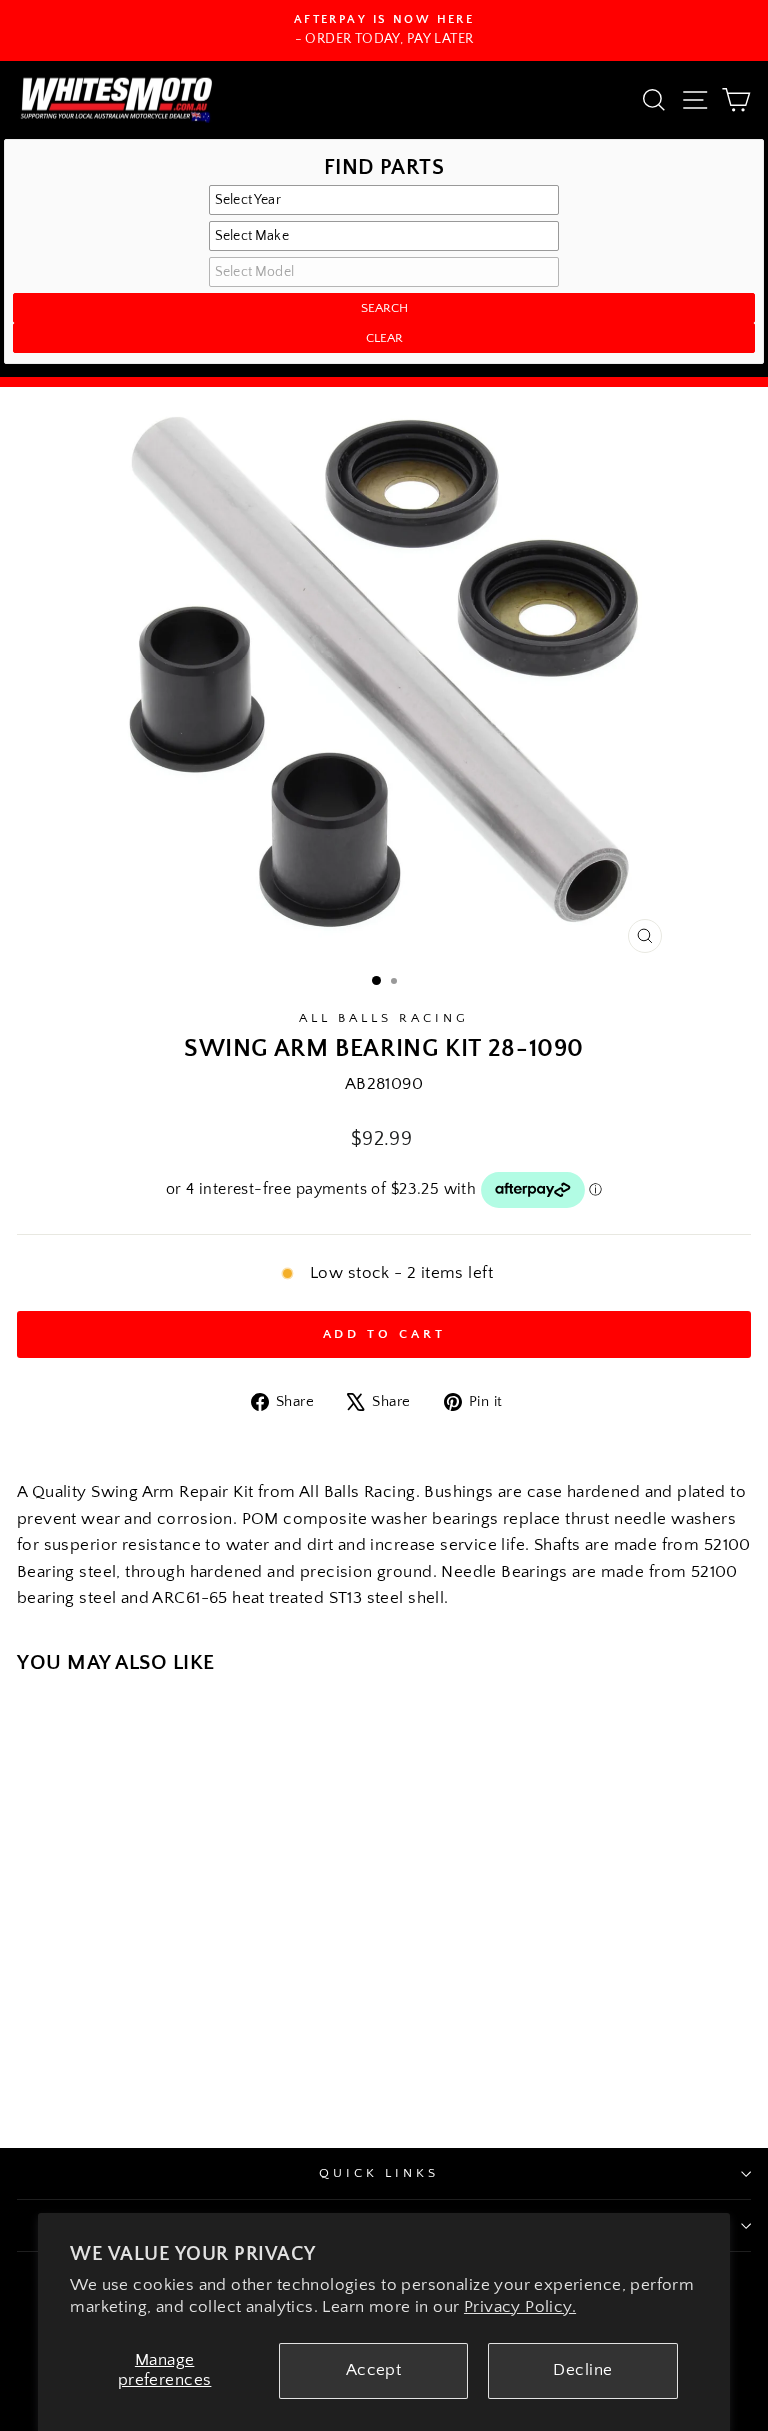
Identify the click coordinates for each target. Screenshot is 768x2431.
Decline (582, 2370)
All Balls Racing (384, 1018)
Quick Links (379, 2173)
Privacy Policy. (520, 2307)
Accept (373, 2370)
